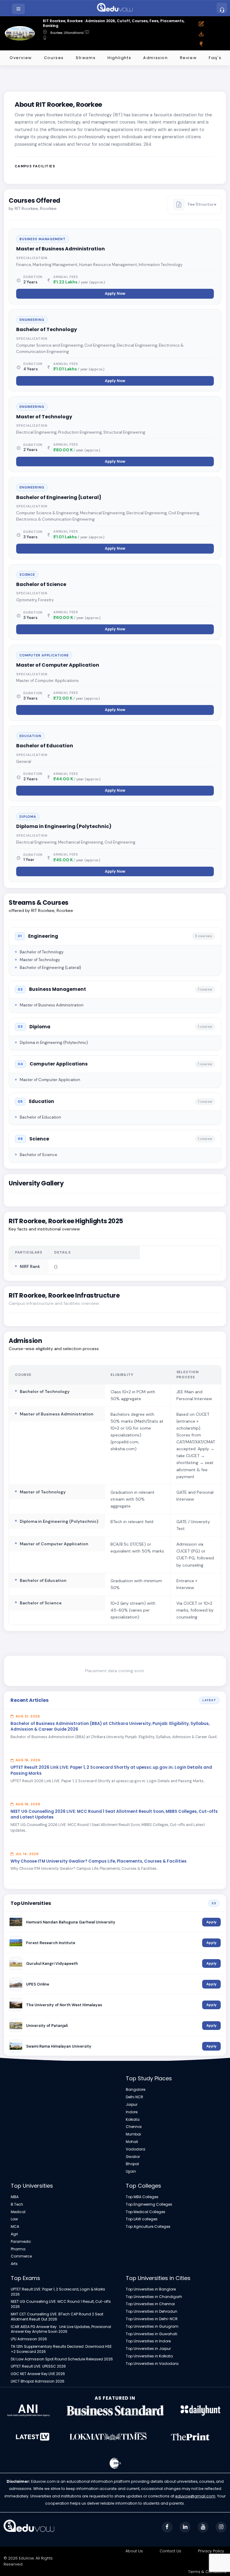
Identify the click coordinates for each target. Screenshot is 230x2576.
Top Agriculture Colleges (148, 2227)
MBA (15, 2197)
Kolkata (133, 2120)
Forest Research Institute (51, 1943)
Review (189, 58)
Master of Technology (44, 417)
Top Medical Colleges (146, 2212)
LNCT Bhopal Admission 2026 (38, 2381)
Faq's (215, 58)
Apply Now (115, 294)
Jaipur (132, 2105)
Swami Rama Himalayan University (59, 2046)
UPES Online (38, 1984)
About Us (134, 2551)
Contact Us (170, 2551)
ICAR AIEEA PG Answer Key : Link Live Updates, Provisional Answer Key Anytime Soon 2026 (61, 2329)
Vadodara (136, 2149)
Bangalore (136, 2090)
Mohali (132, 2142)
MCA (15, 2227)
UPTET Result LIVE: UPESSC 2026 (38, 2366)
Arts (14, 2264)
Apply (211, 1922)
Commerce (21, 2256)
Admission (155, 58)
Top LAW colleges (142, 2219)
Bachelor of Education (45, 746)
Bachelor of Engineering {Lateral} (59, 497)
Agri (14, 2234)
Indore (132, 2112)
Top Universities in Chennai (150, 2304)
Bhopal (132, 2164)
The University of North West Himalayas (64, 2005)
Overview (21, 58)
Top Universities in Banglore (151, 2289)
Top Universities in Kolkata (149, 2356)
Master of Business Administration (60, 249)
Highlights (119, 58)
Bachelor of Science (41, 584)
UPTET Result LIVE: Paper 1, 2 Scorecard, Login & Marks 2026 (58, 2292)
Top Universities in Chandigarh (154, 2297)
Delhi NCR (134, 2097)
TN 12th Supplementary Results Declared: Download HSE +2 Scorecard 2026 (61, 2349)
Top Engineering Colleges (149, 2204)
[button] (19, 9)
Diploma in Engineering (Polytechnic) (64, 826)
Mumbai (133, 2134)
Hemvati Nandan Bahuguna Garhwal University (71, 1922)
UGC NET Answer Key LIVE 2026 (38, 2374)
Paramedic (21, 2242)
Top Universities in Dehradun (152, 2312)
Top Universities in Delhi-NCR (152, 2319)
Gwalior (133, 2157)
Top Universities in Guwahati (152, 2334)
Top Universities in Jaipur (148, 2349)
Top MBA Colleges (142, 2197)
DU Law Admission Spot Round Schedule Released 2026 (62, 2359)
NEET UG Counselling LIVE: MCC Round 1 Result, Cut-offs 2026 (61, 2304)
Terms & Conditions (207, 2572)
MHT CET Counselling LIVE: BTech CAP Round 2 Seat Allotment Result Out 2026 (57, 2317)
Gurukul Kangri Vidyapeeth (52, 1963)
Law (14, 2219)
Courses (54, 58)
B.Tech (17, 2204)
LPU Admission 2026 (29, 2339)
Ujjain (131, 2171)
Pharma (18, 2249)
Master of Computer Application (58, 665)
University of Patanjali (47, 2026)
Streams (86, 58)
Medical (18, 2212)
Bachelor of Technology (47, 329)
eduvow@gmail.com (195, 2496)
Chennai (134, 2127)
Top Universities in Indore (148, 2341)
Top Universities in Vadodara (152, 2364)
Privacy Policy (211, 2551)
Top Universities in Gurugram (152, 2326)
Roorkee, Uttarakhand (67, 33)
